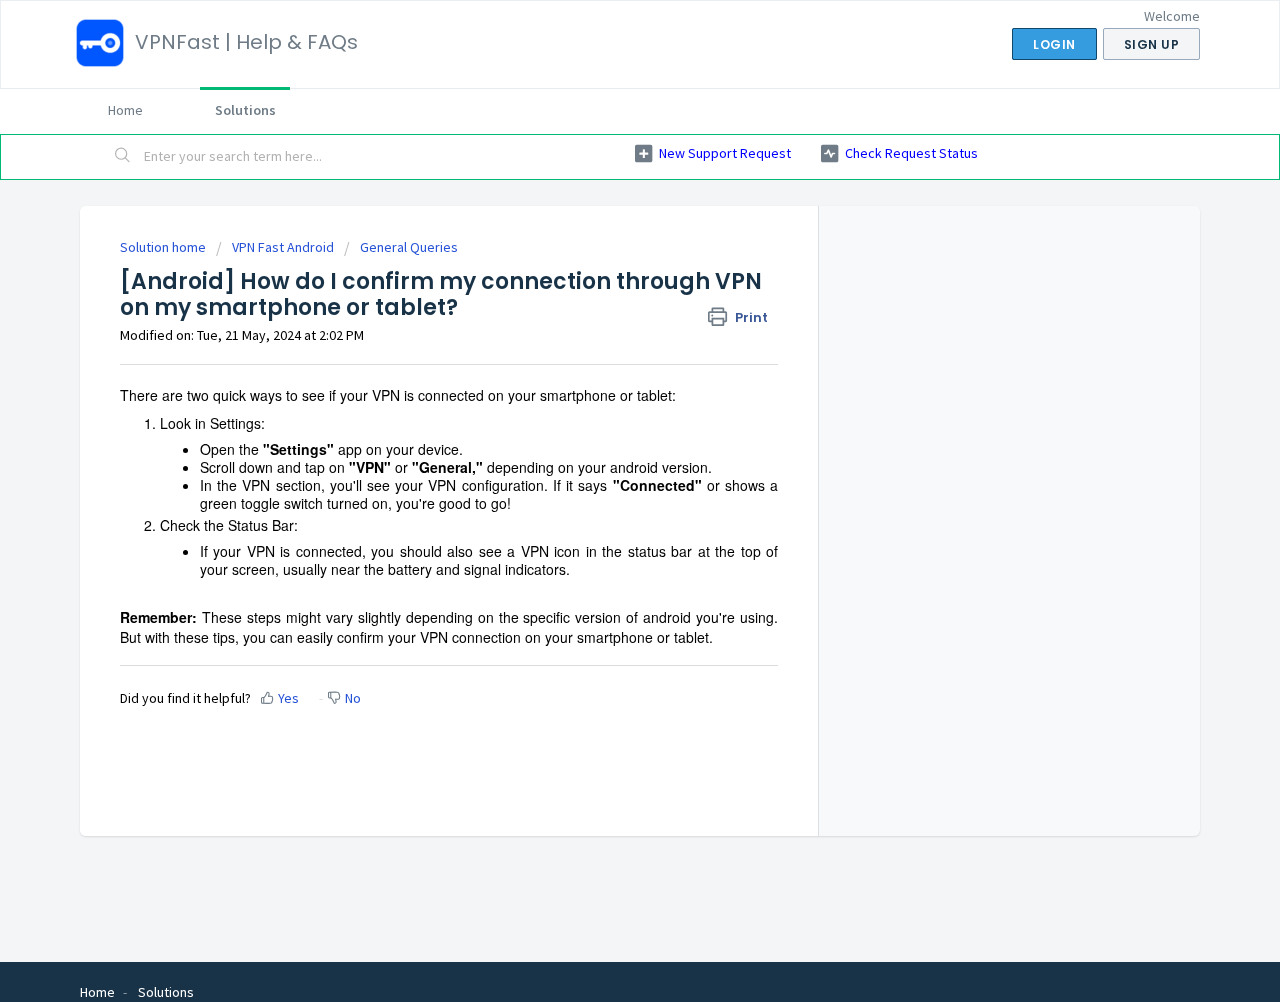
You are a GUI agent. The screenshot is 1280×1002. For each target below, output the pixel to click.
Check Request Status (911, 153)
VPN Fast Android (283, 247)
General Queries (409, 247)
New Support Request (725, 153)
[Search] (123, 157)
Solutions (245, 110)
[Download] (603, 236)
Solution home (164, 247)
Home (125, 110)
